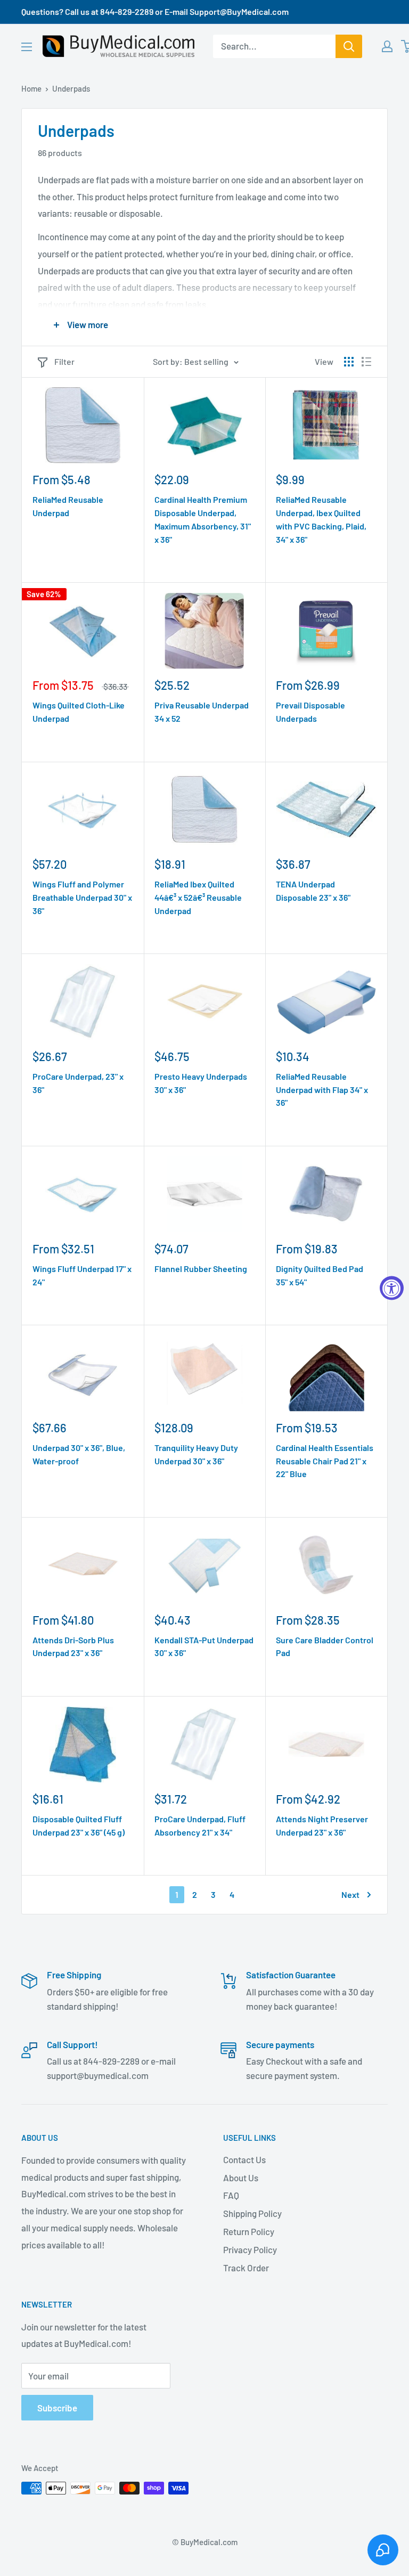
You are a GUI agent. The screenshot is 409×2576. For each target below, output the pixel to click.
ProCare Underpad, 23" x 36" (78, 1083)
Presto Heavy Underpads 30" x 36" (201, 1083)
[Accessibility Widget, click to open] (392, 1288)
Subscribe (57, 2408)
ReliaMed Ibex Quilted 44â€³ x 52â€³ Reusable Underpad (198, 897)
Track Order (246, 2268)
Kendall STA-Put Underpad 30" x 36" (204, 1646)
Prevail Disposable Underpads (310, 712)
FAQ (231, 2195)
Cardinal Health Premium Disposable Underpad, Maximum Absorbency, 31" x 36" (203, 519)
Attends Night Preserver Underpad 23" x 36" (322, 1825)
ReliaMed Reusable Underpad (68, 506)
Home (31, 88)
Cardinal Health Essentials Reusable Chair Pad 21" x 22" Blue (325, 1461)
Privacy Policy (250, 2249)
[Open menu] (27, 47)
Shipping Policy (252, 2213)
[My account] (387, 46)
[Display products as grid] (349, 362)
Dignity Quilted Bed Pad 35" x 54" (320, 1275)
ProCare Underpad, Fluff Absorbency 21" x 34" (200, 1825)
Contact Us (244, 2159)
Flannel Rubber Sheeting (201, 1269)
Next (350, 1894)
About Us (241, 2178)
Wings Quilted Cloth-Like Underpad (79, 712)
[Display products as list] (366, 362)
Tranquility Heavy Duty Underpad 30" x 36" (196, 1454)
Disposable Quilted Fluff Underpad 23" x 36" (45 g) (79, 1825)
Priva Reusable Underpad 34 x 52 (202, 712)
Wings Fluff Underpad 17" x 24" (82, 1275)
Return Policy (249, 2231)
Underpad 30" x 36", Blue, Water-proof (79, 1454)
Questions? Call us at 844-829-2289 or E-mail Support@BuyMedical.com (155, 11)
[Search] (349, 46)
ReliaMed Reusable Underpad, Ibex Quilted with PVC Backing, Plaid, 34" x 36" (321, 519)
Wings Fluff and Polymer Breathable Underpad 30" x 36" (82, 897)
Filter (64, 361)
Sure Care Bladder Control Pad (325, 1646)
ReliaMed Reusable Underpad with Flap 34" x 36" (322, 1090)
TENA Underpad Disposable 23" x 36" (313, 891)
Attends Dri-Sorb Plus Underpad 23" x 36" (73, 1646)
